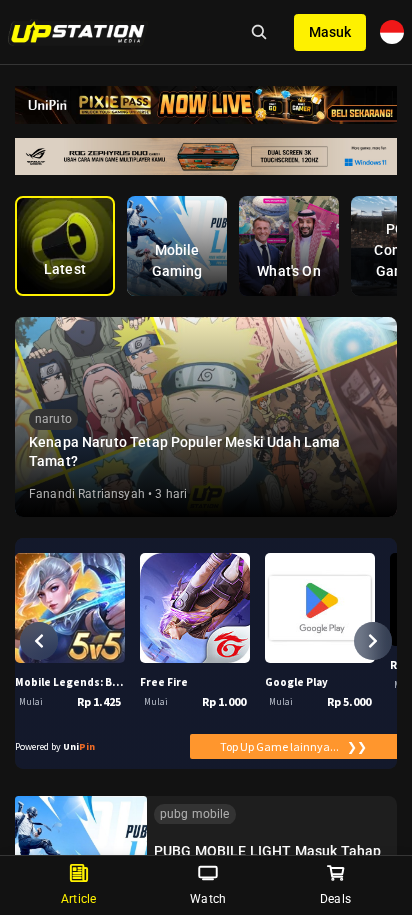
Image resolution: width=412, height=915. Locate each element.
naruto (53, 419)
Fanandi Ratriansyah (87, 494)
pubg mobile (195, 814)
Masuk (330, 32)
